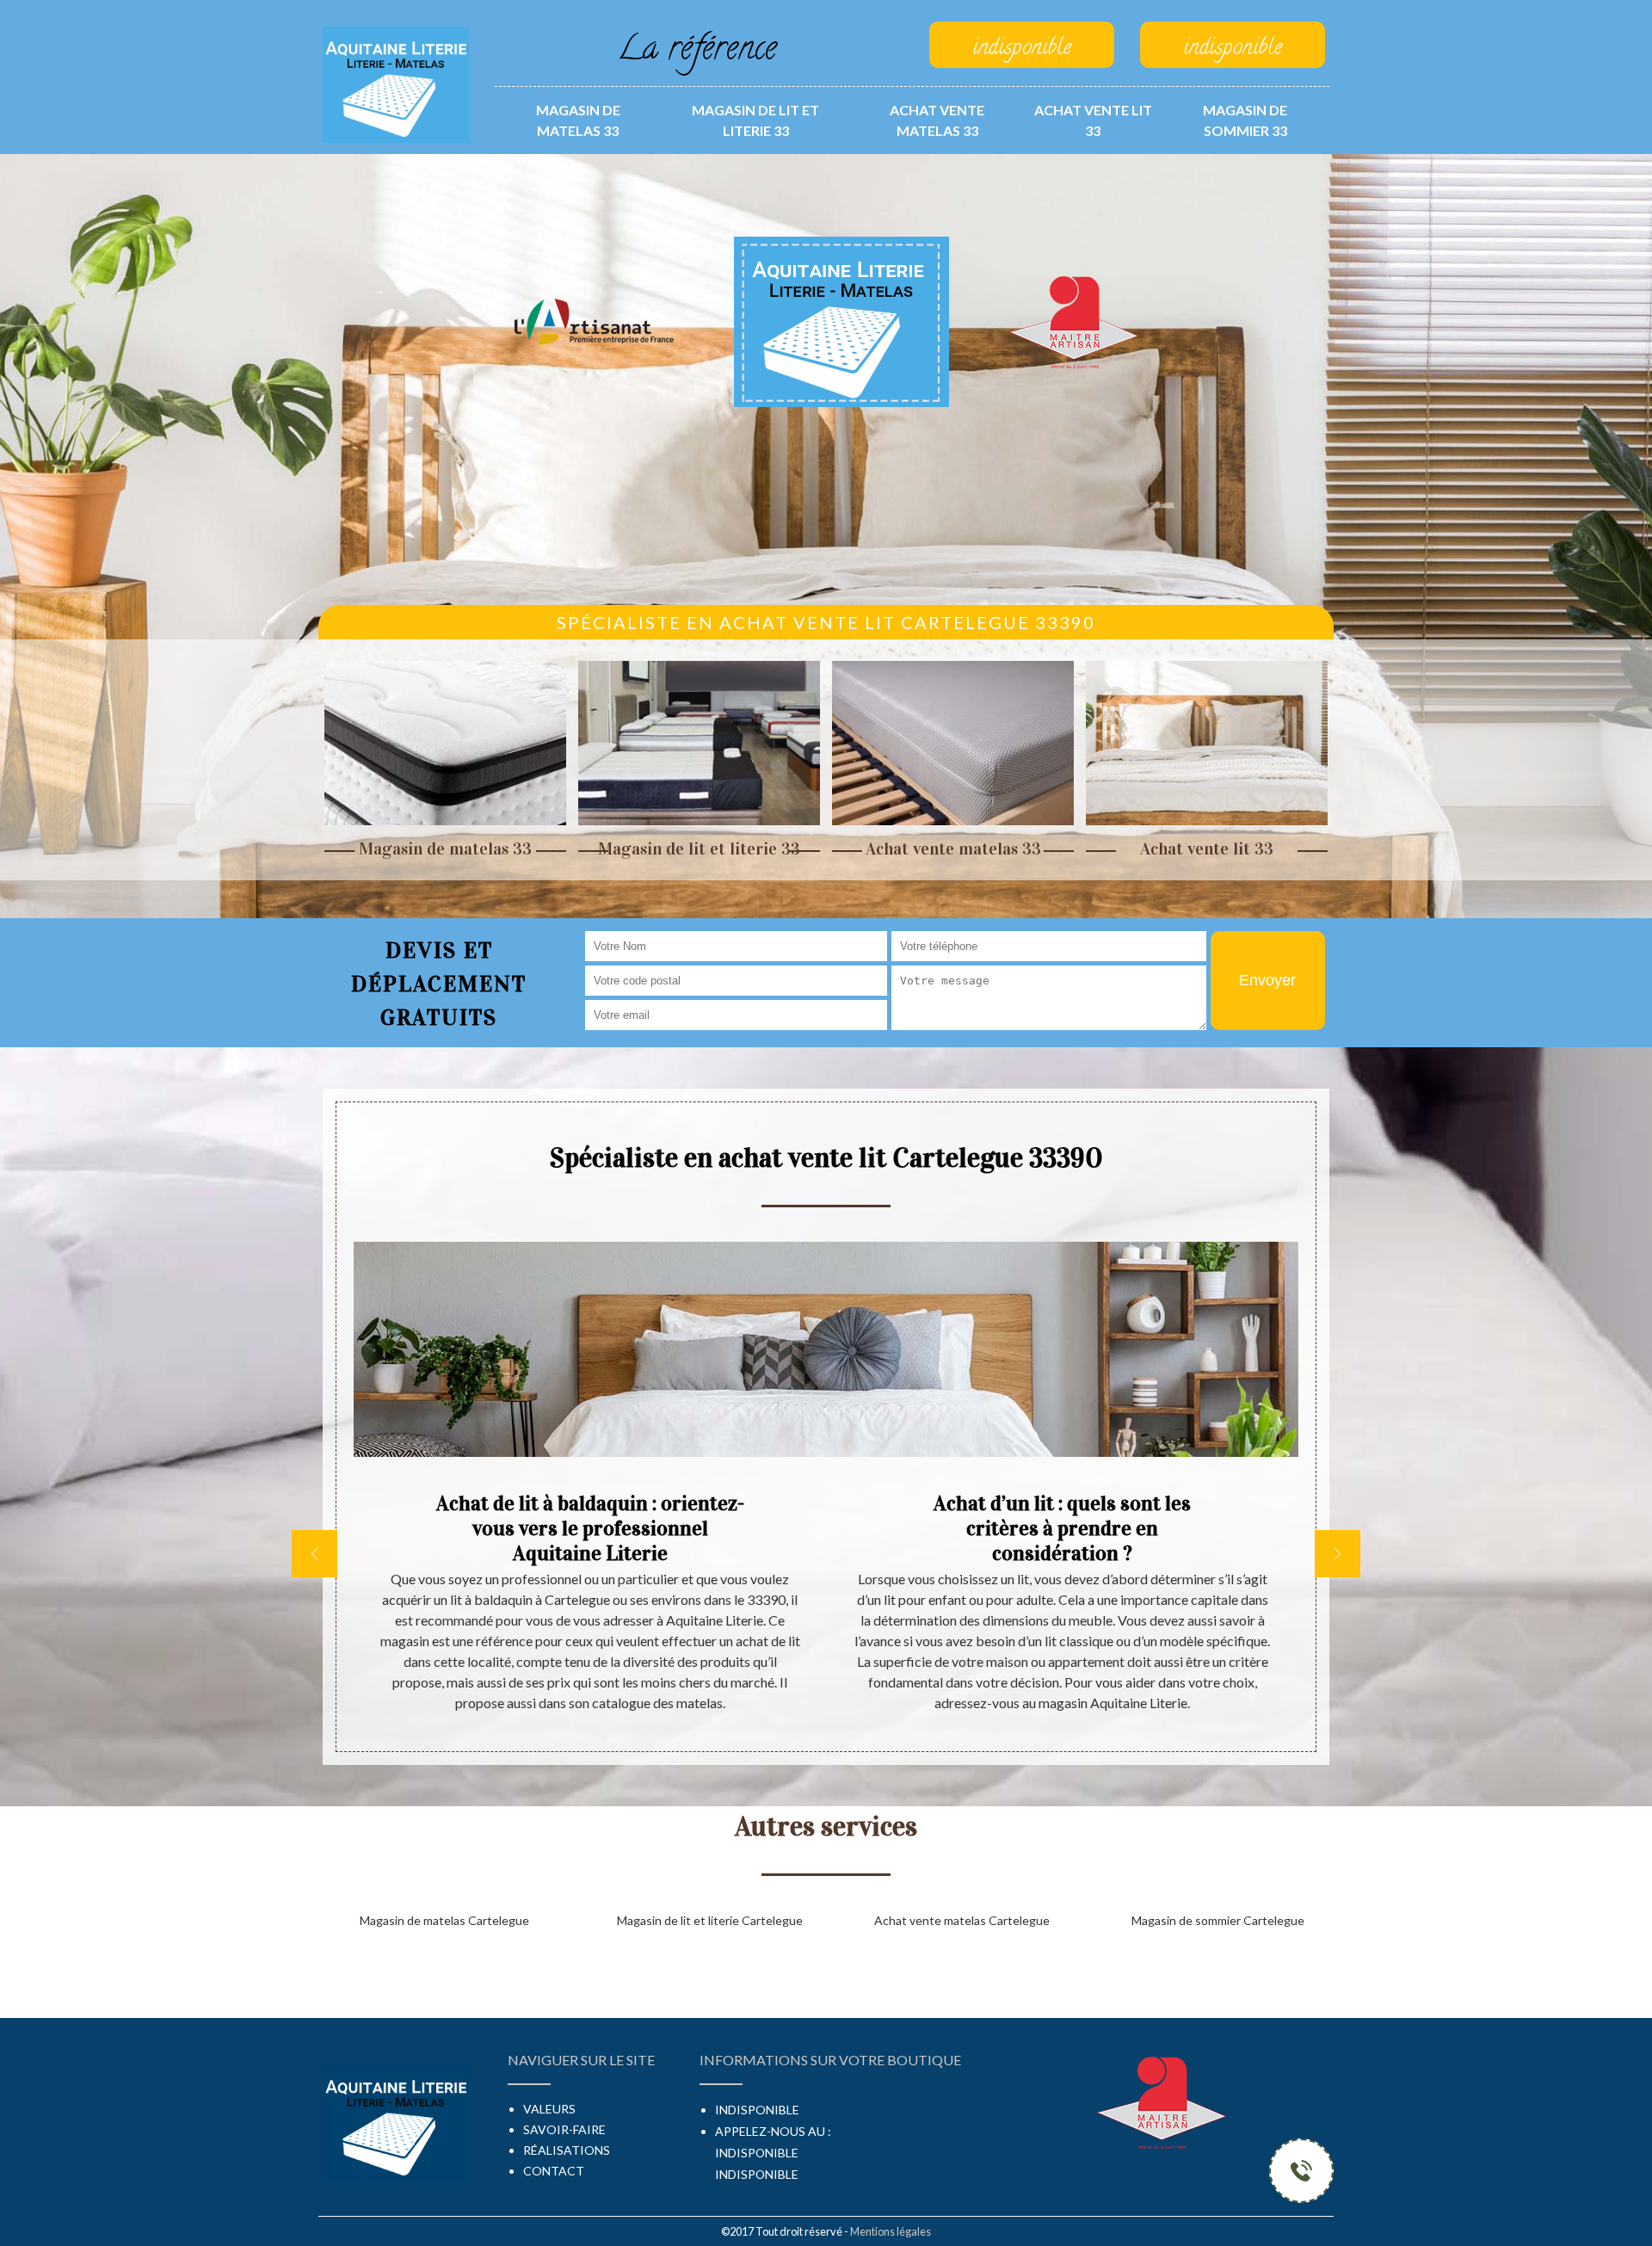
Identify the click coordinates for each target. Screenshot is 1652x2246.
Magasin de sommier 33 (1245, 120)
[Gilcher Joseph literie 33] (396, 83)
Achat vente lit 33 (1093, 120)
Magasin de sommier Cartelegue (1218, 1920)
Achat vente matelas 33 (937, 120)
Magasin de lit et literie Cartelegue (710, 1920)
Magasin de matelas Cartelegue (444, 1920)
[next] (1338, 1554)
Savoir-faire (564, 2129)
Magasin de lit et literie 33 (755, 120)
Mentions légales (891, 2231)
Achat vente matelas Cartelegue (962, 1920)
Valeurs (549, 2109)
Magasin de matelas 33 (578, 120)
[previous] (314, 1554)
